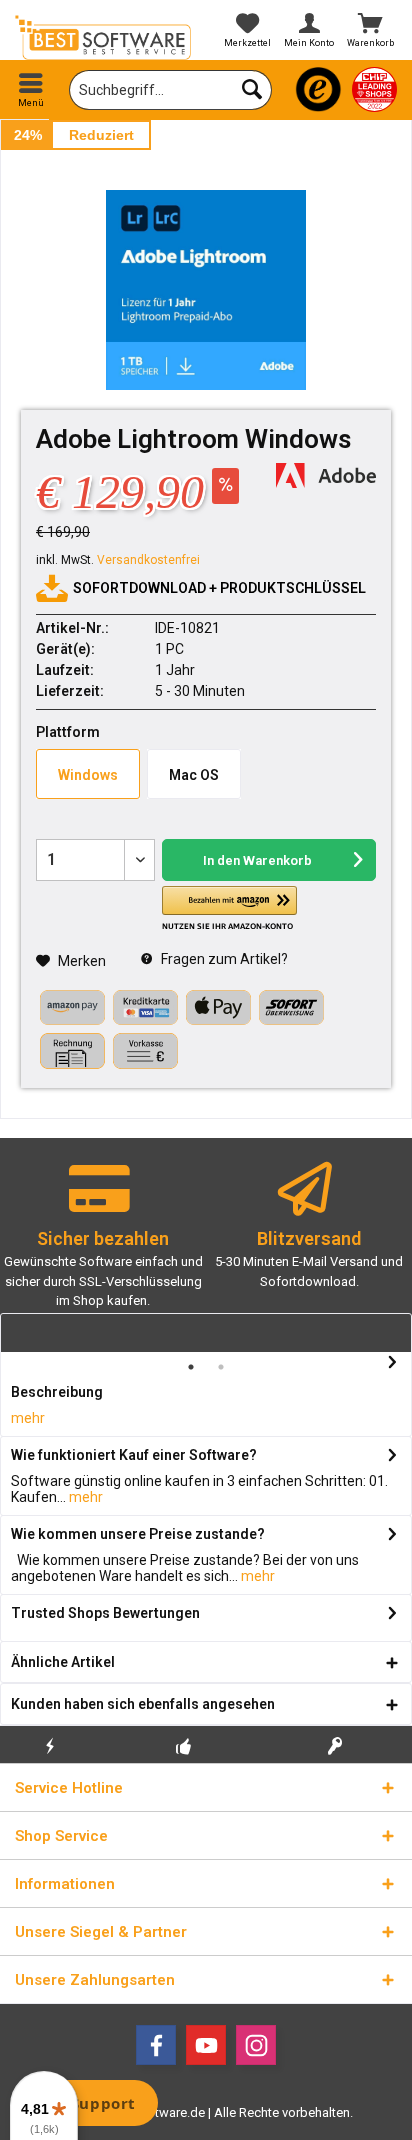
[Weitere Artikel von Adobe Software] (326, 475)
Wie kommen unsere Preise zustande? (138, 1534)
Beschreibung (57, 1392)
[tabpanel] (103, 1244)
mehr (28, 1418)
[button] (229, 908)
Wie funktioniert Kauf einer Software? (134, 1455)
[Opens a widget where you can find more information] (89, 2105)
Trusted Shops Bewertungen (105, 1613)
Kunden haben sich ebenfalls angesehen (143, 1704)
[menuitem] (31, 90)
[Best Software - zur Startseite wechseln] (103, 37)
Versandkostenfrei (148, 560)
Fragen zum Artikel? (223, 959)
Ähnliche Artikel (63, 1662)
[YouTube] (206, 2045)
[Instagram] (256, 2045)
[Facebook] (156, 2045)
